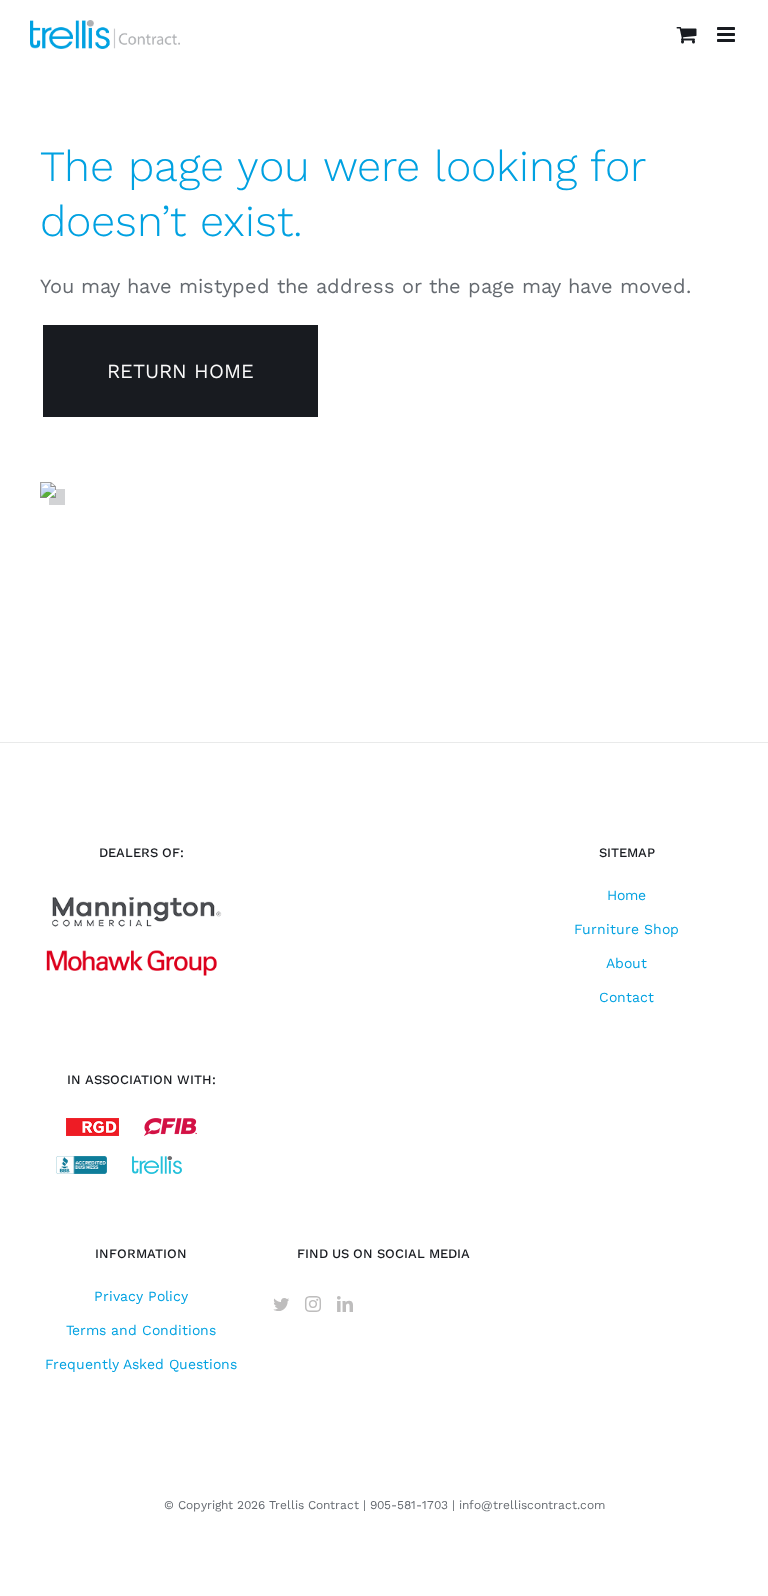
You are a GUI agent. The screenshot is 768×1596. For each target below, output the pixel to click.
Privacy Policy (141, 1296)
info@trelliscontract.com (532, 1505)
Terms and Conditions (141, 1330)
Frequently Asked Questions (141, 1364)
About (626, 963)
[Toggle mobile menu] (727, 34)
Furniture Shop (626, 929)
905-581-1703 (409, 1505)
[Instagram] (313, 1304)
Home (626, 895)
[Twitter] (281, 1304)
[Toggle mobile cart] (687, 34)
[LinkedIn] (345, 1304)
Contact (626, 997)
